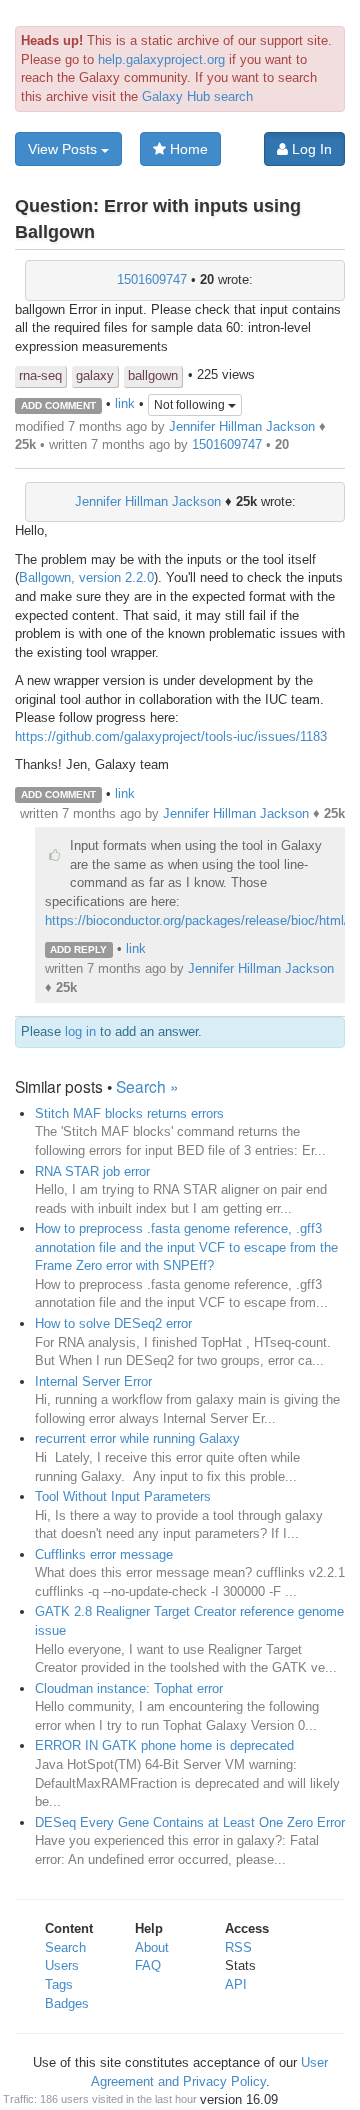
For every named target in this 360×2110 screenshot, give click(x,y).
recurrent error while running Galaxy (137, 1438)
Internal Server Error (93, 1381)
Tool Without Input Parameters (123, 1496)
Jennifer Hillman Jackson (242, 426)
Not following (191, 405)
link (125, 404)
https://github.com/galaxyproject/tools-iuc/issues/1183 (171, 736)
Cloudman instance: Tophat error (129, 1688)
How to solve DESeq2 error (113, 1323)
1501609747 (152, 279)
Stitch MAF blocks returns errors (129, 1113)
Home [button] (187, 149)
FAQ (148, 1965)
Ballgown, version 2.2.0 (86, 577)
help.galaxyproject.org (161, 59)
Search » (147, 1086)
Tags (59, 1984)
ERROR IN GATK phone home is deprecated (164, 1745)
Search (65, 1947)
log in (80, 1031)
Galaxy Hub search (197, 96)
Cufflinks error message (104, 1554)
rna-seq (40, 375)
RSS (238, 1947)
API (236, 1984)
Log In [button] (310, 149)
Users (62, 1965)
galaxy (95, 375)
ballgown (153, 375)
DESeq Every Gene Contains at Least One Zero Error (190, 1822)
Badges (67, 2003)
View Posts (64, 149)
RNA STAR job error (92, 1171)
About (152, 1947)
